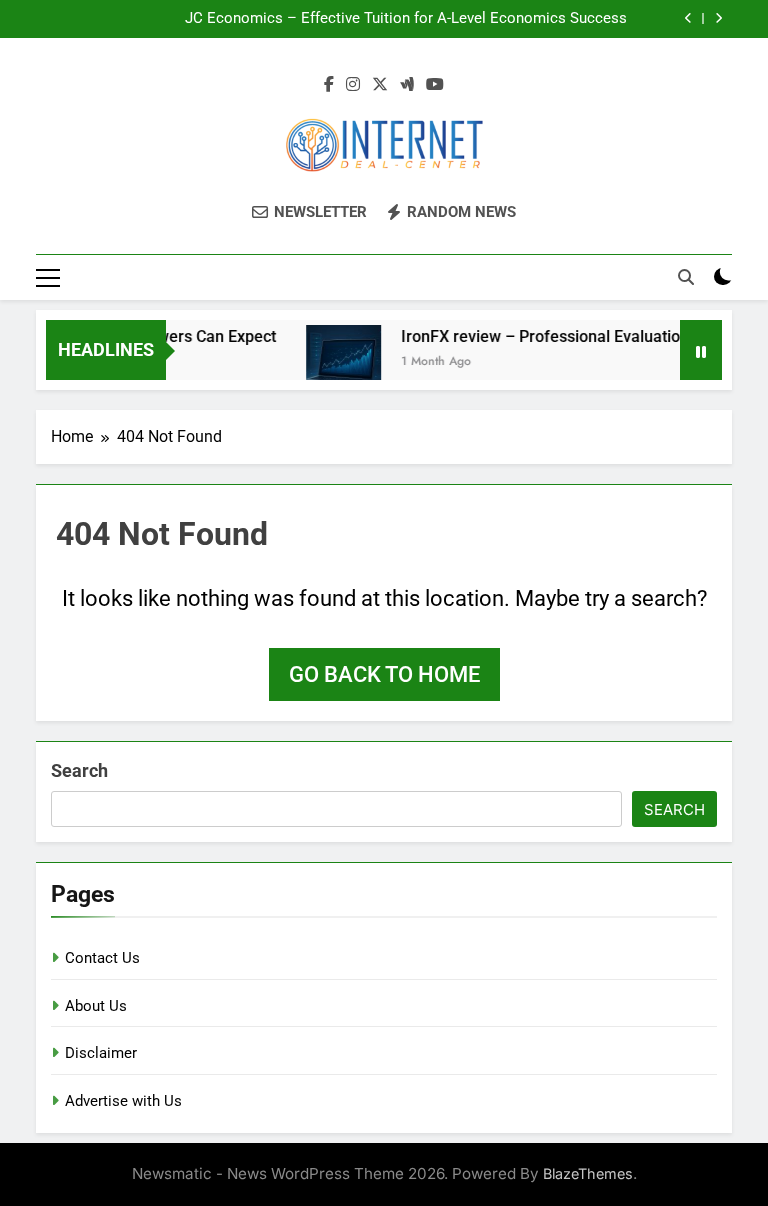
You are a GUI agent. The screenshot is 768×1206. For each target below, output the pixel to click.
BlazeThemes (588, 1173)
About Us (96, 1006)
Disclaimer (101, 1053)
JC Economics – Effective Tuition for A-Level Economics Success (406, 19)
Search (79, 770)
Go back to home (384, 674)
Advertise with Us (123, 1101)
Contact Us (102, 958)
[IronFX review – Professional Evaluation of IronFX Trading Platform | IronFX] (335, 362)
